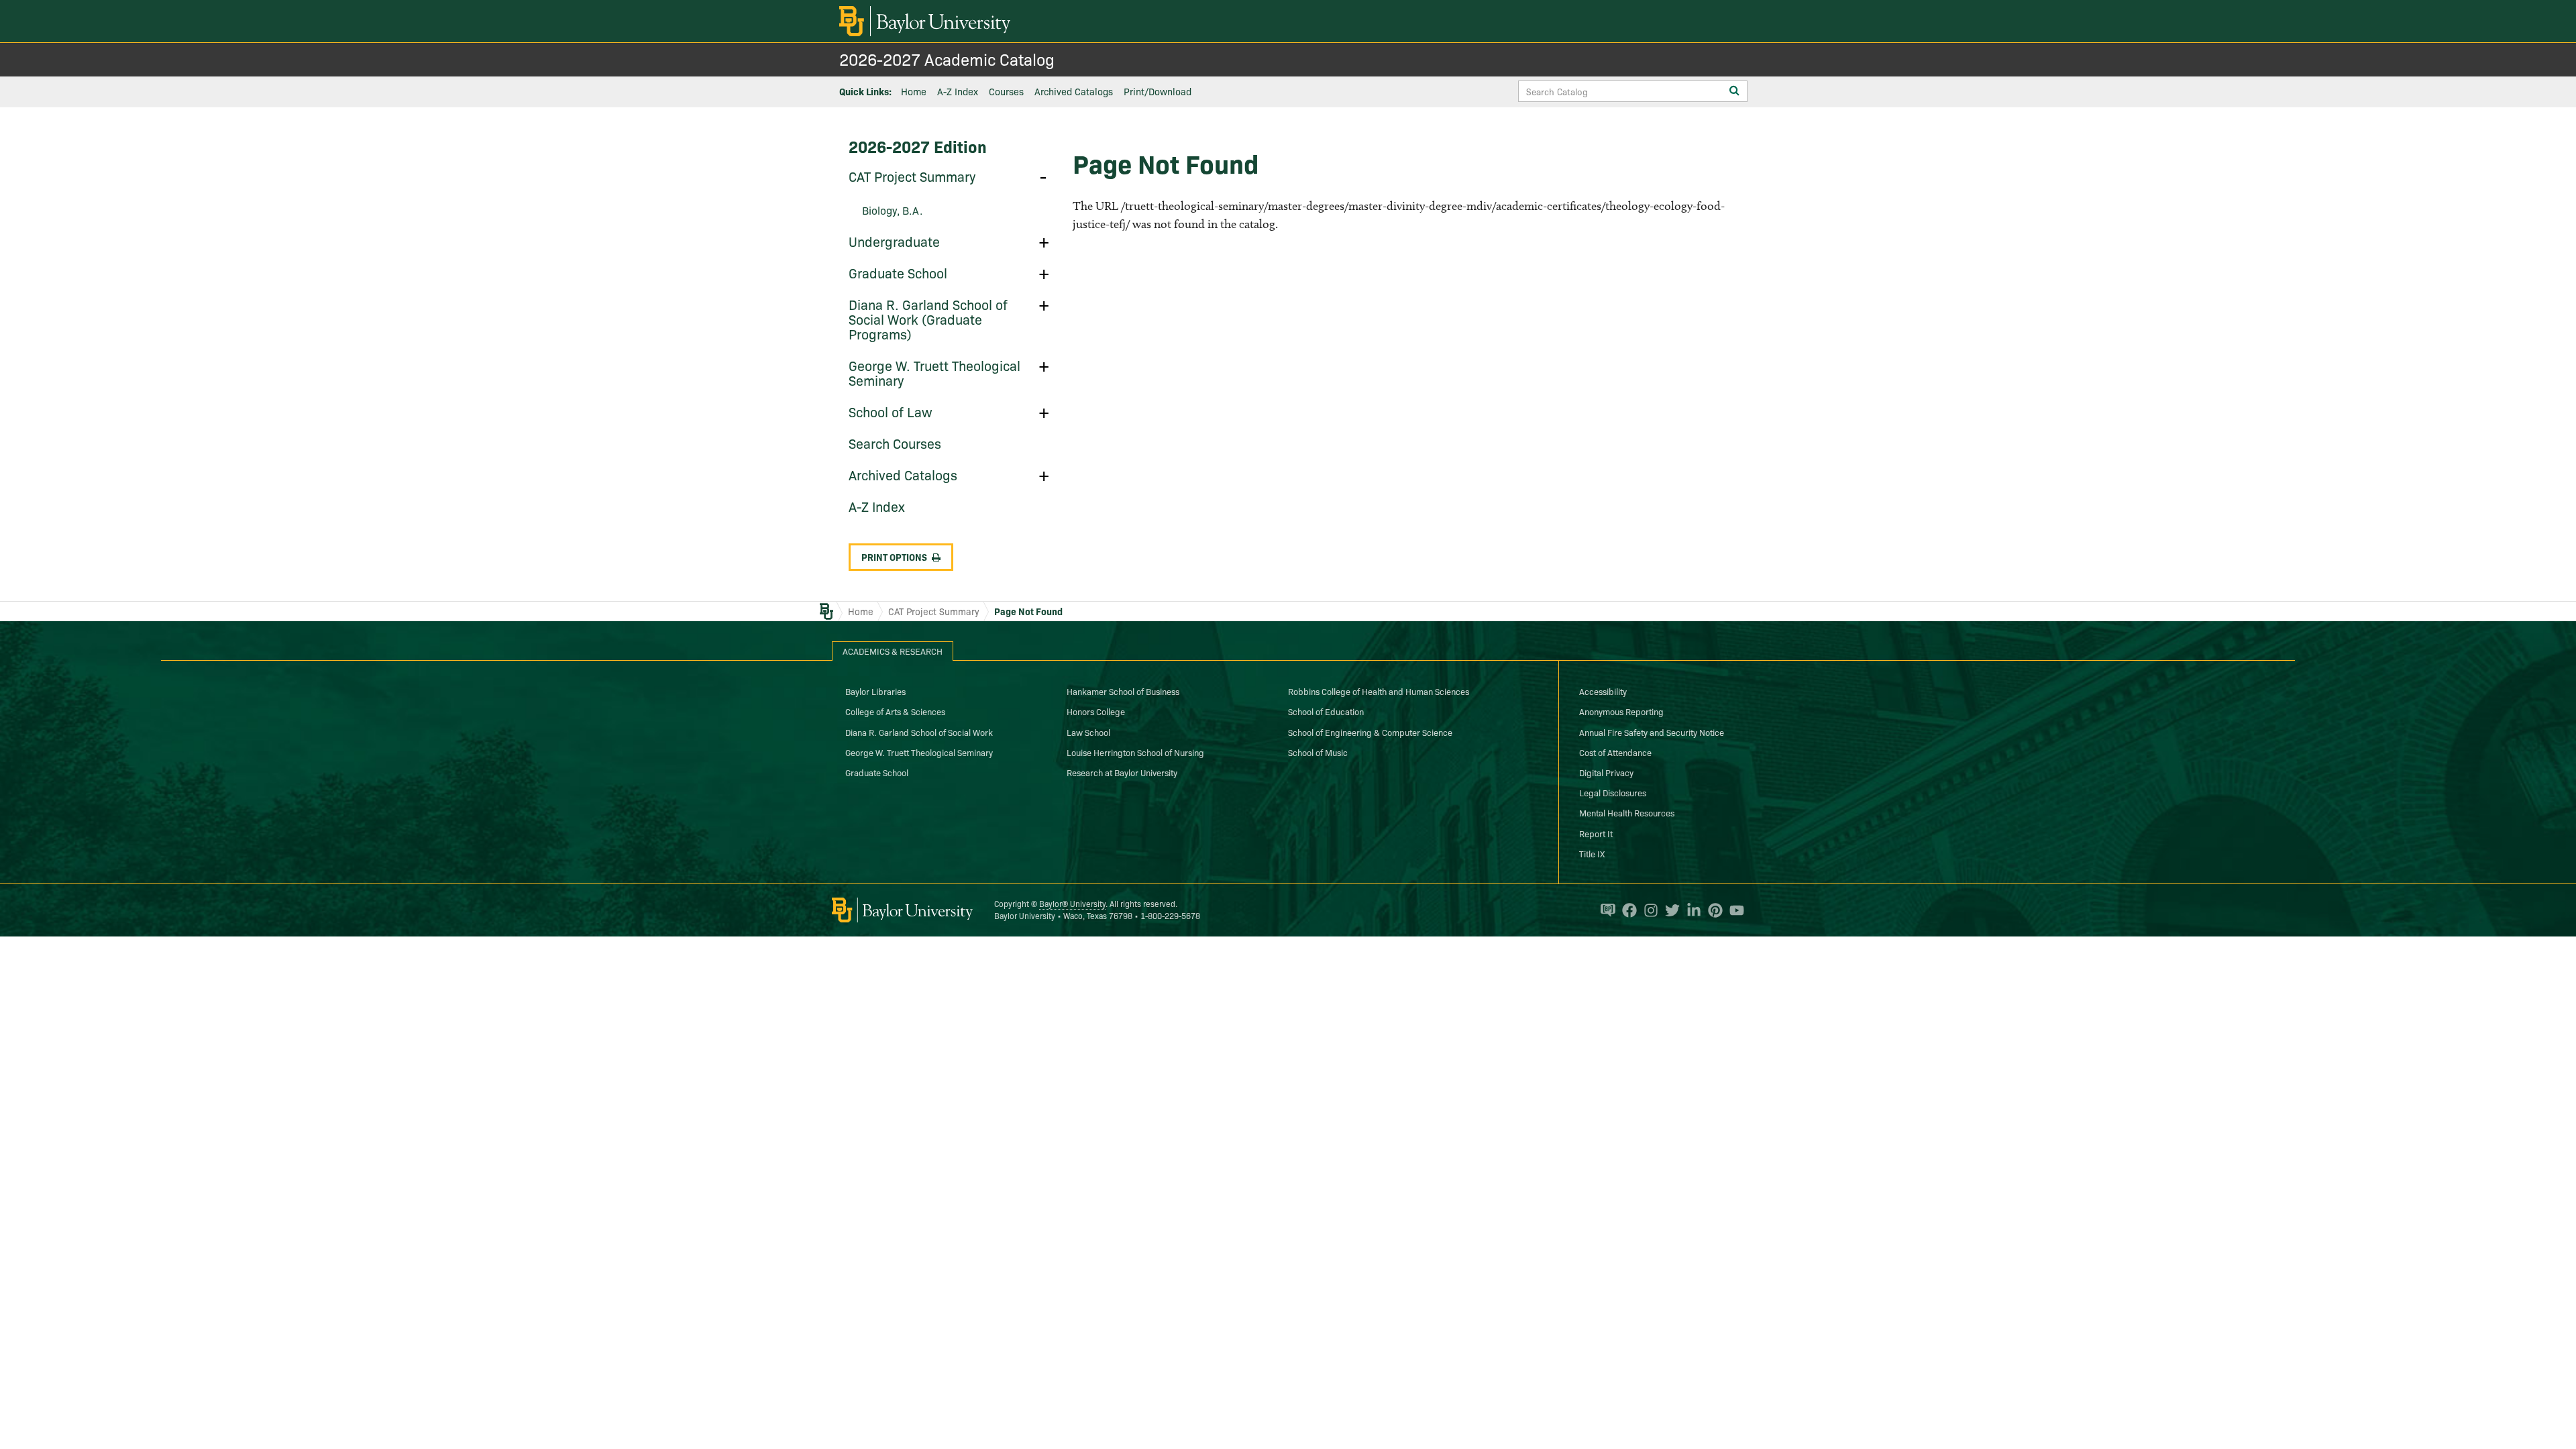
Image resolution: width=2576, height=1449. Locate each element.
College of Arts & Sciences (895, 711)
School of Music (1318, 752)
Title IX (1592, 853)
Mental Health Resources (1627, 812)
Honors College (1096, 711)
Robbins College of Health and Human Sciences (1379, 691)
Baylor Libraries (875, 691)
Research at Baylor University (1122, 772)
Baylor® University (1072, 903)
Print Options (894, 557)
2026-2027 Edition (918, 146)
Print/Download (1158, 91)
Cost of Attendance (1615, 752)
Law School (1088, 732)
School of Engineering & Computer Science (1370, 732)
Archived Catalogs (1074, 91)
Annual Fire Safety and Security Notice (1652, 732)
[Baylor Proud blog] (1605, 910)
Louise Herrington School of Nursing (1135, 752)
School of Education (1326, 711)
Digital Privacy (1606, 772)
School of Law (891, 411)
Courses (1006, 91)
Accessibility (1603, 691)
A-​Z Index (877, 506)
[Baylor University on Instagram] (1648, 910)
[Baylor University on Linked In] (1690, 910)
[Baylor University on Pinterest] (1712, 910)
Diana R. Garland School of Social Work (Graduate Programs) (928, 319)
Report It (1596, 833)
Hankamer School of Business (1123, 691)
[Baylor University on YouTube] (1733, 910)
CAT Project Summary (912, 176)
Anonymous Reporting (1621, 711)
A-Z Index (958, 91)
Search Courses (895, 443)
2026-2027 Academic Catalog (947, 59)
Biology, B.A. (892, 210)
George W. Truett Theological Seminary (934, 372)
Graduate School (898, 272)
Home (914, 91)
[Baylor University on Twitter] (1669, 910)
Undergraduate (894, 241)
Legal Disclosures (1613, 792)
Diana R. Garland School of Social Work (919, 732)
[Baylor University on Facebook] (1626, 910)
